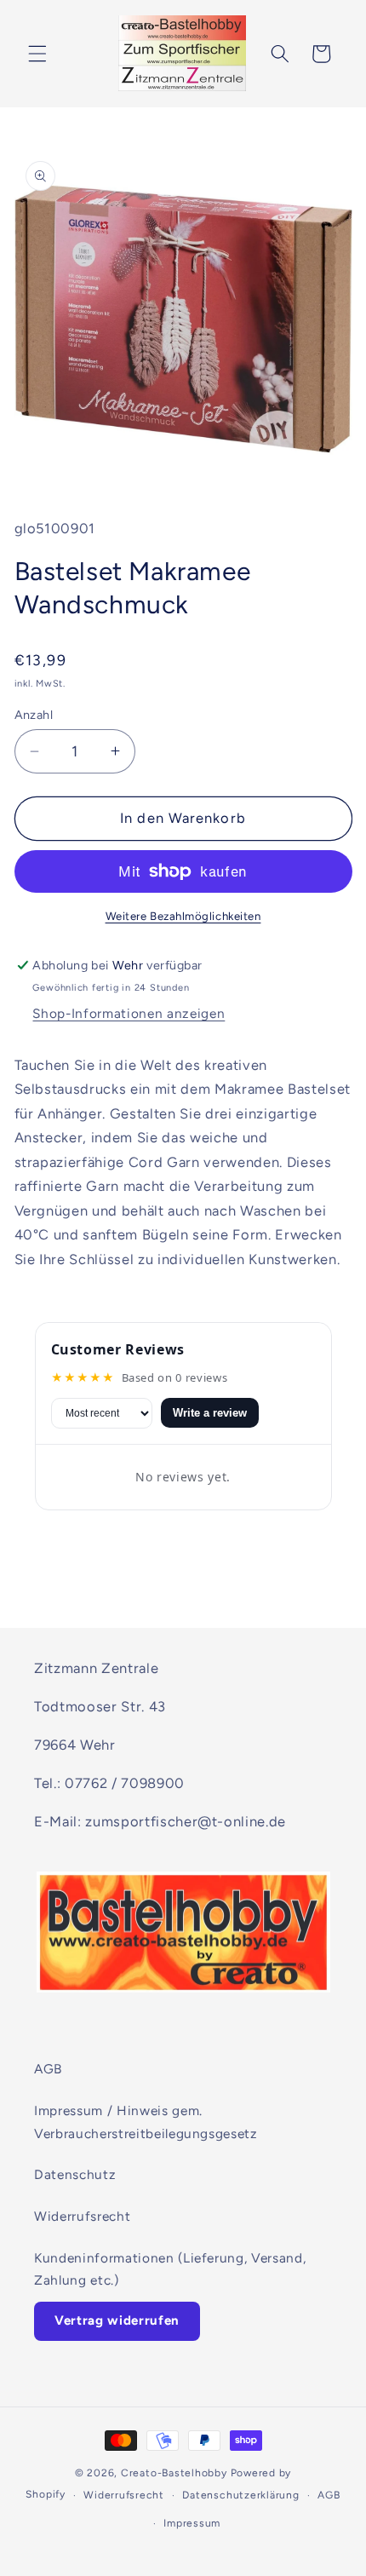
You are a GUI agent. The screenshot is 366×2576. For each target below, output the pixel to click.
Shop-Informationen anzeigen (129, 1013)
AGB (48, 2069)
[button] (37, 54)
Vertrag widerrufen (117, 2320)
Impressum (192, 2523)
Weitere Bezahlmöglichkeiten (183, 916)
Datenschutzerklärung (240, 2495)
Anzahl (34, 715)
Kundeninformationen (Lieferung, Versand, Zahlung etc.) (170, 2269)
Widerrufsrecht (82, 2216)
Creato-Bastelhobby (174, 2473)
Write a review (210, 1413)
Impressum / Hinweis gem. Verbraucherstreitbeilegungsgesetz (146, 2122)
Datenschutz (75, 2174)
